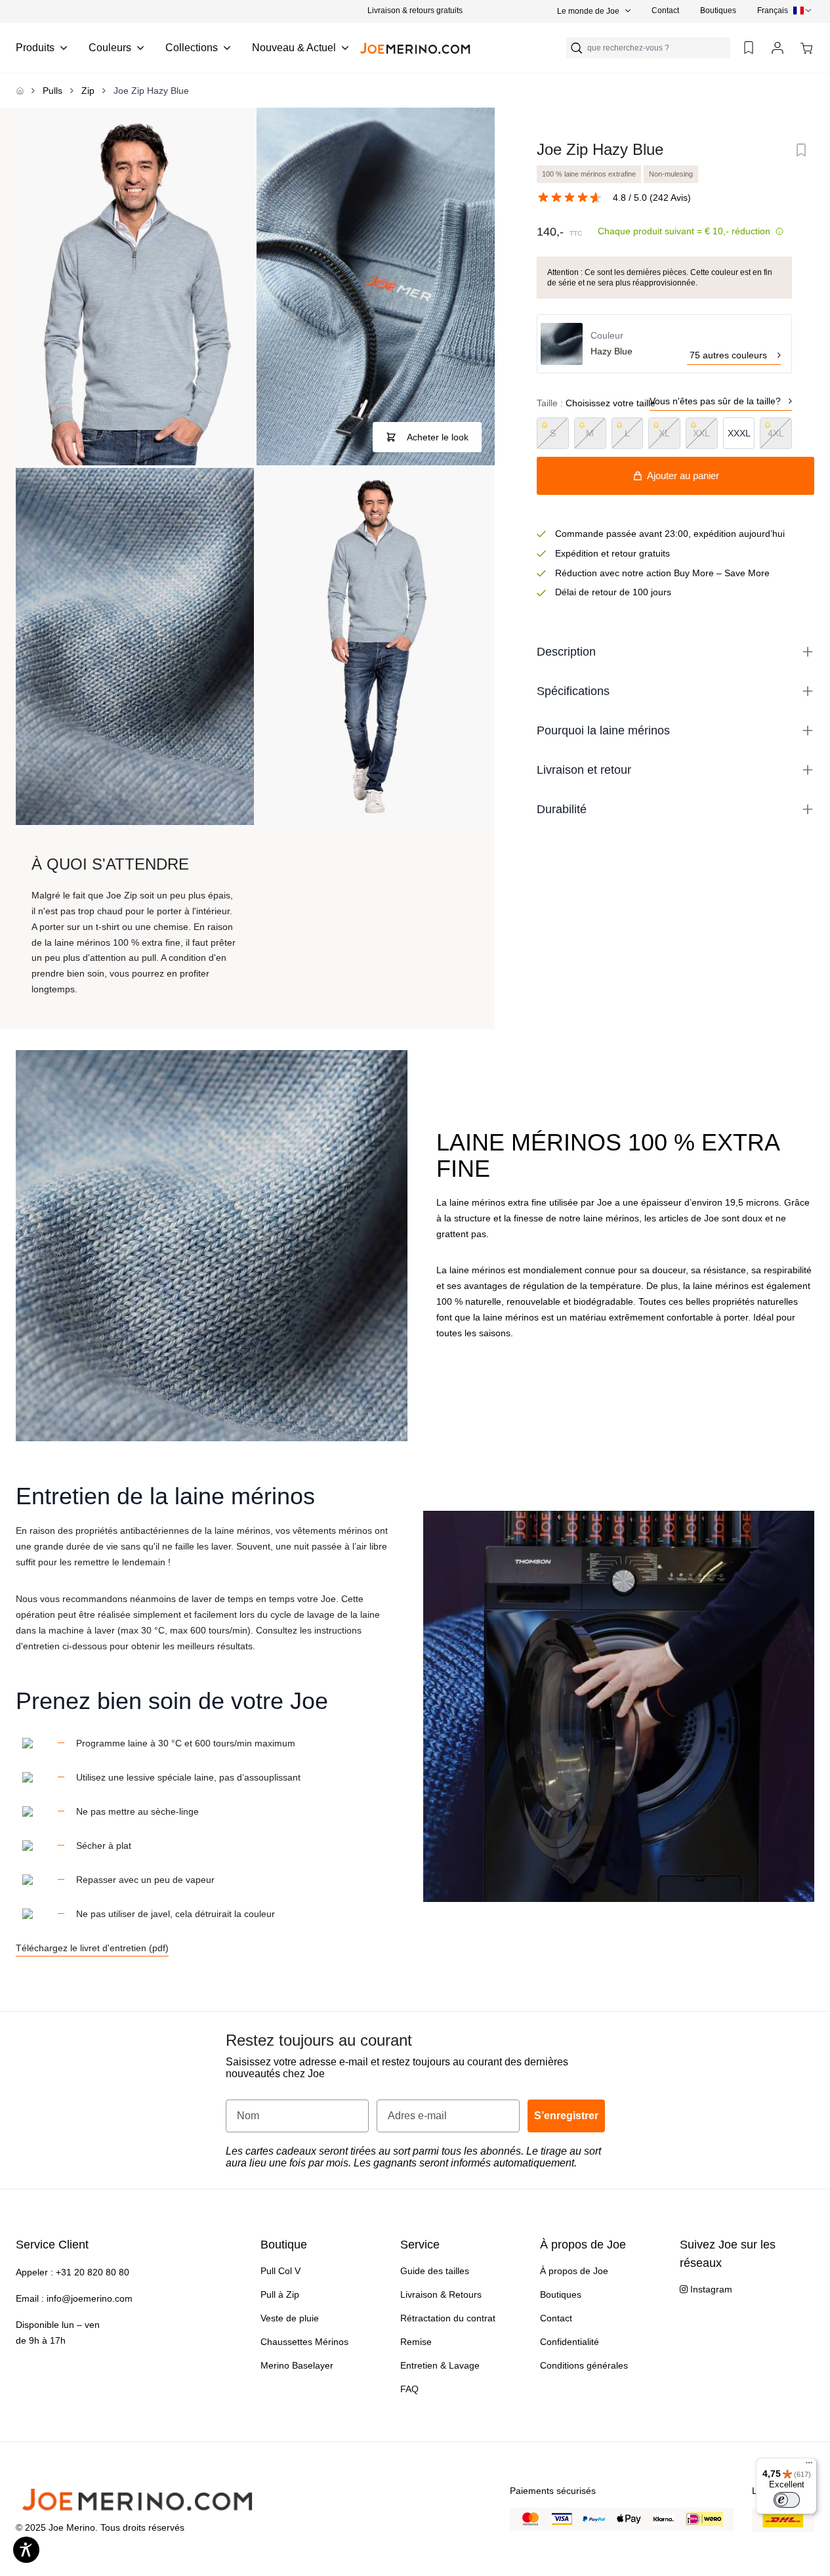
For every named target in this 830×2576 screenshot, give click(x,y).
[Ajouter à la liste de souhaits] (801, 150)
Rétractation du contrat (448, 2318)
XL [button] (664, 433)
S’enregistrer (566, 2116)
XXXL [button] (739, 433)
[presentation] (786, 11)
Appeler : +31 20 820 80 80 (73, 2272)
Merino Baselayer (297, 2365)
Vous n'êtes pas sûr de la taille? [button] (715, 401)
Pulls (52, 91)
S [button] (553, 433)
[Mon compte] (778, 48)
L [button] (627, 433)
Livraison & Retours (441, 2294)
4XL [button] (776, 433)
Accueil (20, 91)
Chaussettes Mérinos (304, 2342)
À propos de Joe (574, 2271)
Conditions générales (584, 2365)
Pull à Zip (280, 2294)
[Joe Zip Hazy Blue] (135, 286)
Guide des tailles (435, 2271)
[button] (415, 11)
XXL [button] (701, 433)
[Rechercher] (577, 48)
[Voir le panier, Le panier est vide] (806, 48)
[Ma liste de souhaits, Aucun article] (749, 48)
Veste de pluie (290, 2318)
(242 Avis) (670, 198)
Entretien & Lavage (440, 2365)
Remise (416, 2342)
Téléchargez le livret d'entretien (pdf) (92, 1948)
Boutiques (718, 11)
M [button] (590, 433)
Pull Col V (280, 2271)
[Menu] (809, 2466)
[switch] (787, 2500)
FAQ (409, 2389)
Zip (88, 91)
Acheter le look (438, 437)
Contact (665, 11)
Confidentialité (570, 2342)
